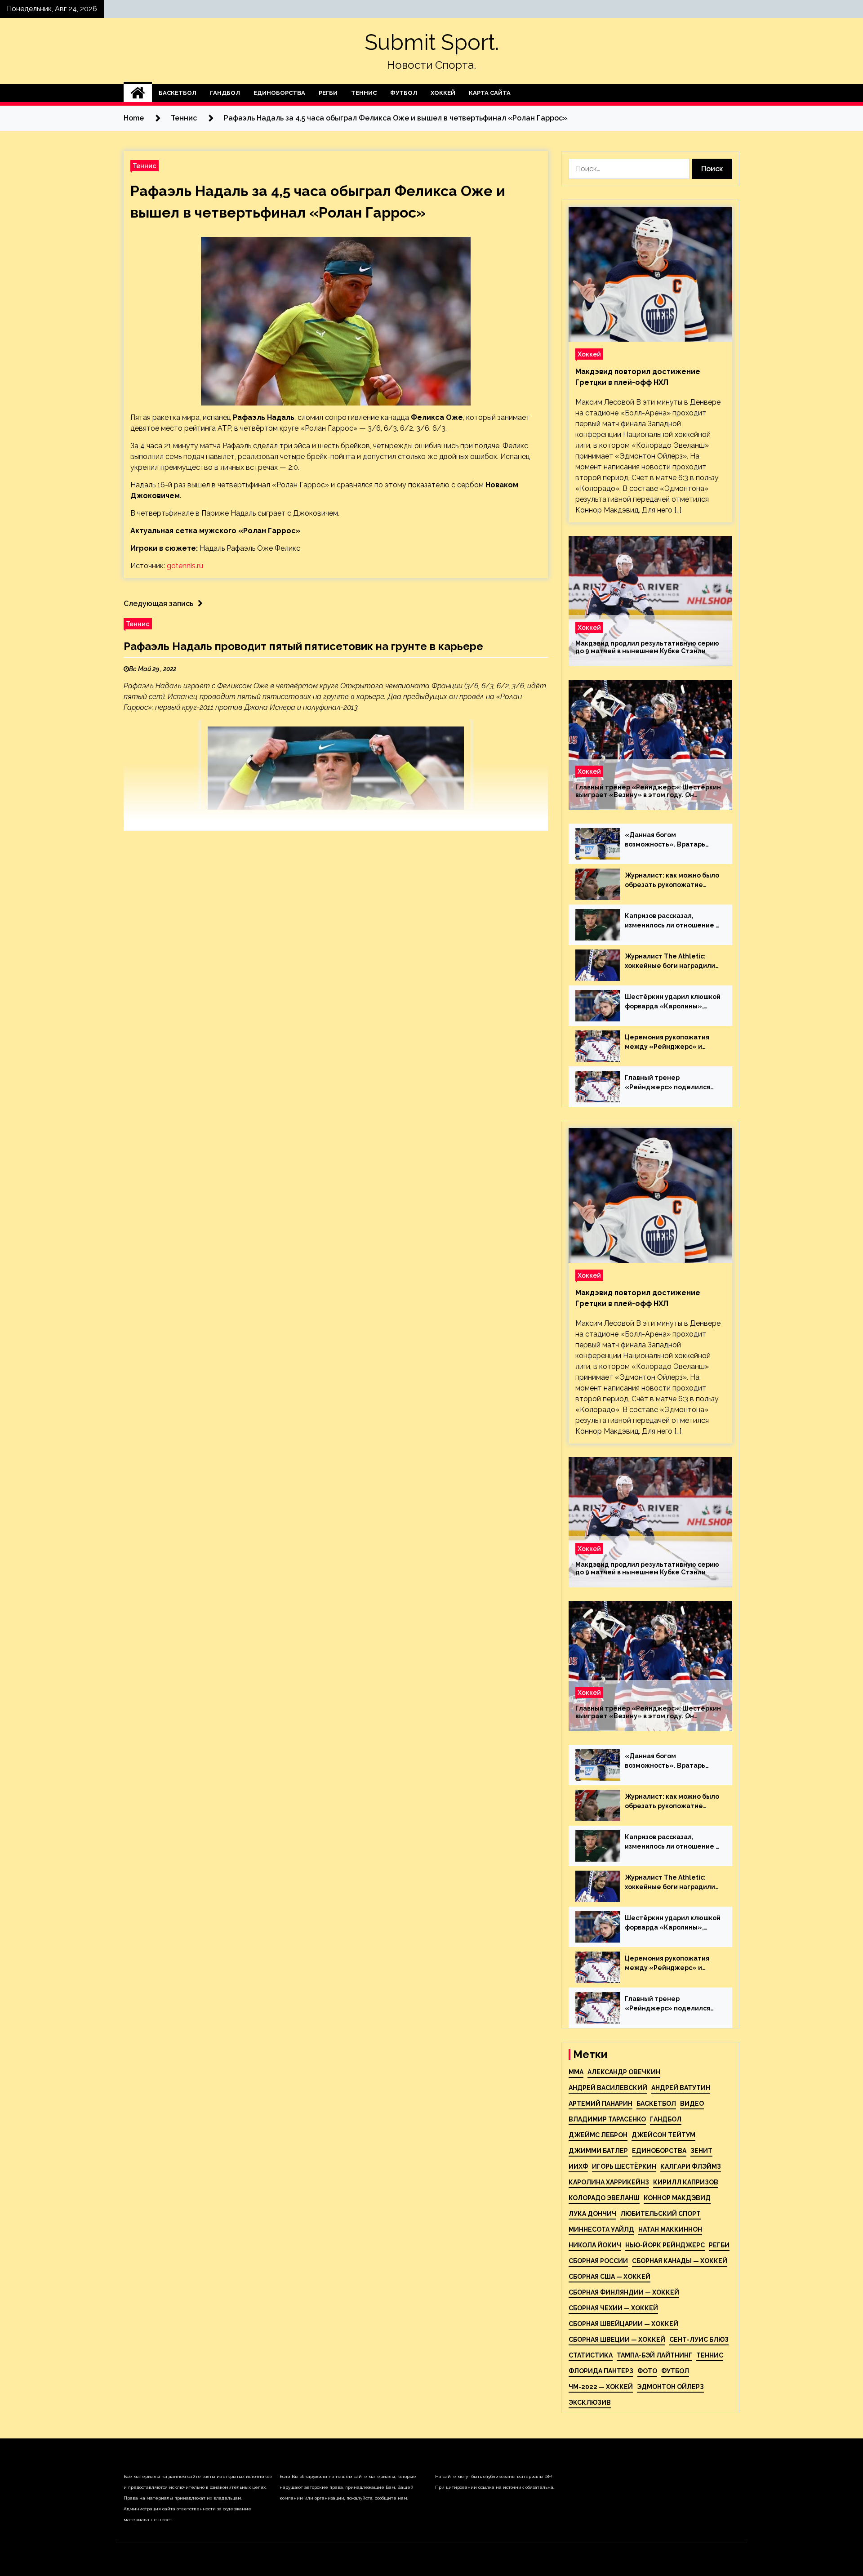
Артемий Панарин (601, 2104)
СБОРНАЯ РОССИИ (598, 2261)
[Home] (138, 93)
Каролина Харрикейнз (609, 2182)
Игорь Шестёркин (624, 2166)
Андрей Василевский (608, 2088)
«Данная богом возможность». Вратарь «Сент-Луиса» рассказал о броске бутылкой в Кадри (670, 840)
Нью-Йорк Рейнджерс (665, 2245)
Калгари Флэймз (691, 2166)
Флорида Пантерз (601, 2371)
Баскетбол (178, 93)
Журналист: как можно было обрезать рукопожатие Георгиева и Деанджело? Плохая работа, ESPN (672, 881)
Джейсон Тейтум (663, 2135)
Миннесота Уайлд (601, 2229)
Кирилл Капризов (686, 2182)
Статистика (591, 2355)
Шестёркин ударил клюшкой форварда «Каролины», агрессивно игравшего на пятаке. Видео (673, 1002)
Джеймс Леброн (598, 2135)
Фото (647, 2371)
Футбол (404, 93)
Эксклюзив (590, 2402)
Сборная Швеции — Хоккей (617, 2340)
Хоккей (443, 93)
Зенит (701, 2151)
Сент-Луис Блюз (699, 2340)
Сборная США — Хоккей (609, 2277)
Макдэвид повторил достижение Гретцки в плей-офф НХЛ (638, 377)
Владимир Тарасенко (607, 2119)
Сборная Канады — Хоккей (680, 2261)
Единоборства (279, 93)
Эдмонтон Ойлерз (670, 2387)
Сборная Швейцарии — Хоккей (623, 2324)
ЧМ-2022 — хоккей (601, 2387)
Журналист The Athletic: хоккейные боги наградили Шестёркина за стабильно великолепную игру (670, 962)
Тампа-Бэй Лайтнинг (654, 2355)
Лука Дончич (592, 2214)
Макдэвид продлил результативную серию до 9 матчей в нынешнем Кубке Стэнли (647, 647)
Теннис (364, 93)
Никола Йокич (595, 2245)
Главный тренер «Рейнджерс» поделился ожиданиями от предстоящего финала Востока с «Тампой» (667, 1083)
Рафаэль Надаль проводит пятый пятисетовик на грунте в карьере (303, 646)
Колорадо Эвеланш (604, 2198)
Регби (328, 93)
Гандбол (225, 93)
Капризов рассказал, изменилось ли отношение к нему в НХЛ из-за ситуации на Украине (672, 921)
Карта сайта (490, 93)
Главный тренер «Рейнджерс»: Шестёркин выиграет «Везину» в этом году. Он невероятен (648, 791)
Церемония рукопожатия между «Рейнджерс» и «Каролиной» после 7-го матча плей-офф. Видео (667, 1043)
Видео (692, 2104)
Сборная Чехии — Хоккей (613, 2308)
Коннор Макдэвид (677, 2198)
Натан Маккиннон (670, 2229)
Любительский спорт (661, 2214)
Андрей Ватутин (681, 2088)
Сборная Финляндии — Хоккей (624, 2292)
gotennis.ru (185, 566)
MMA (576, 2072)
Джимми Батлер (598, 2151)
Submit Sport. (432, 42)
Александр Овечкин (624, 2072)
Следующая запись (158, 604)
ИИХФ (578, 2166)
